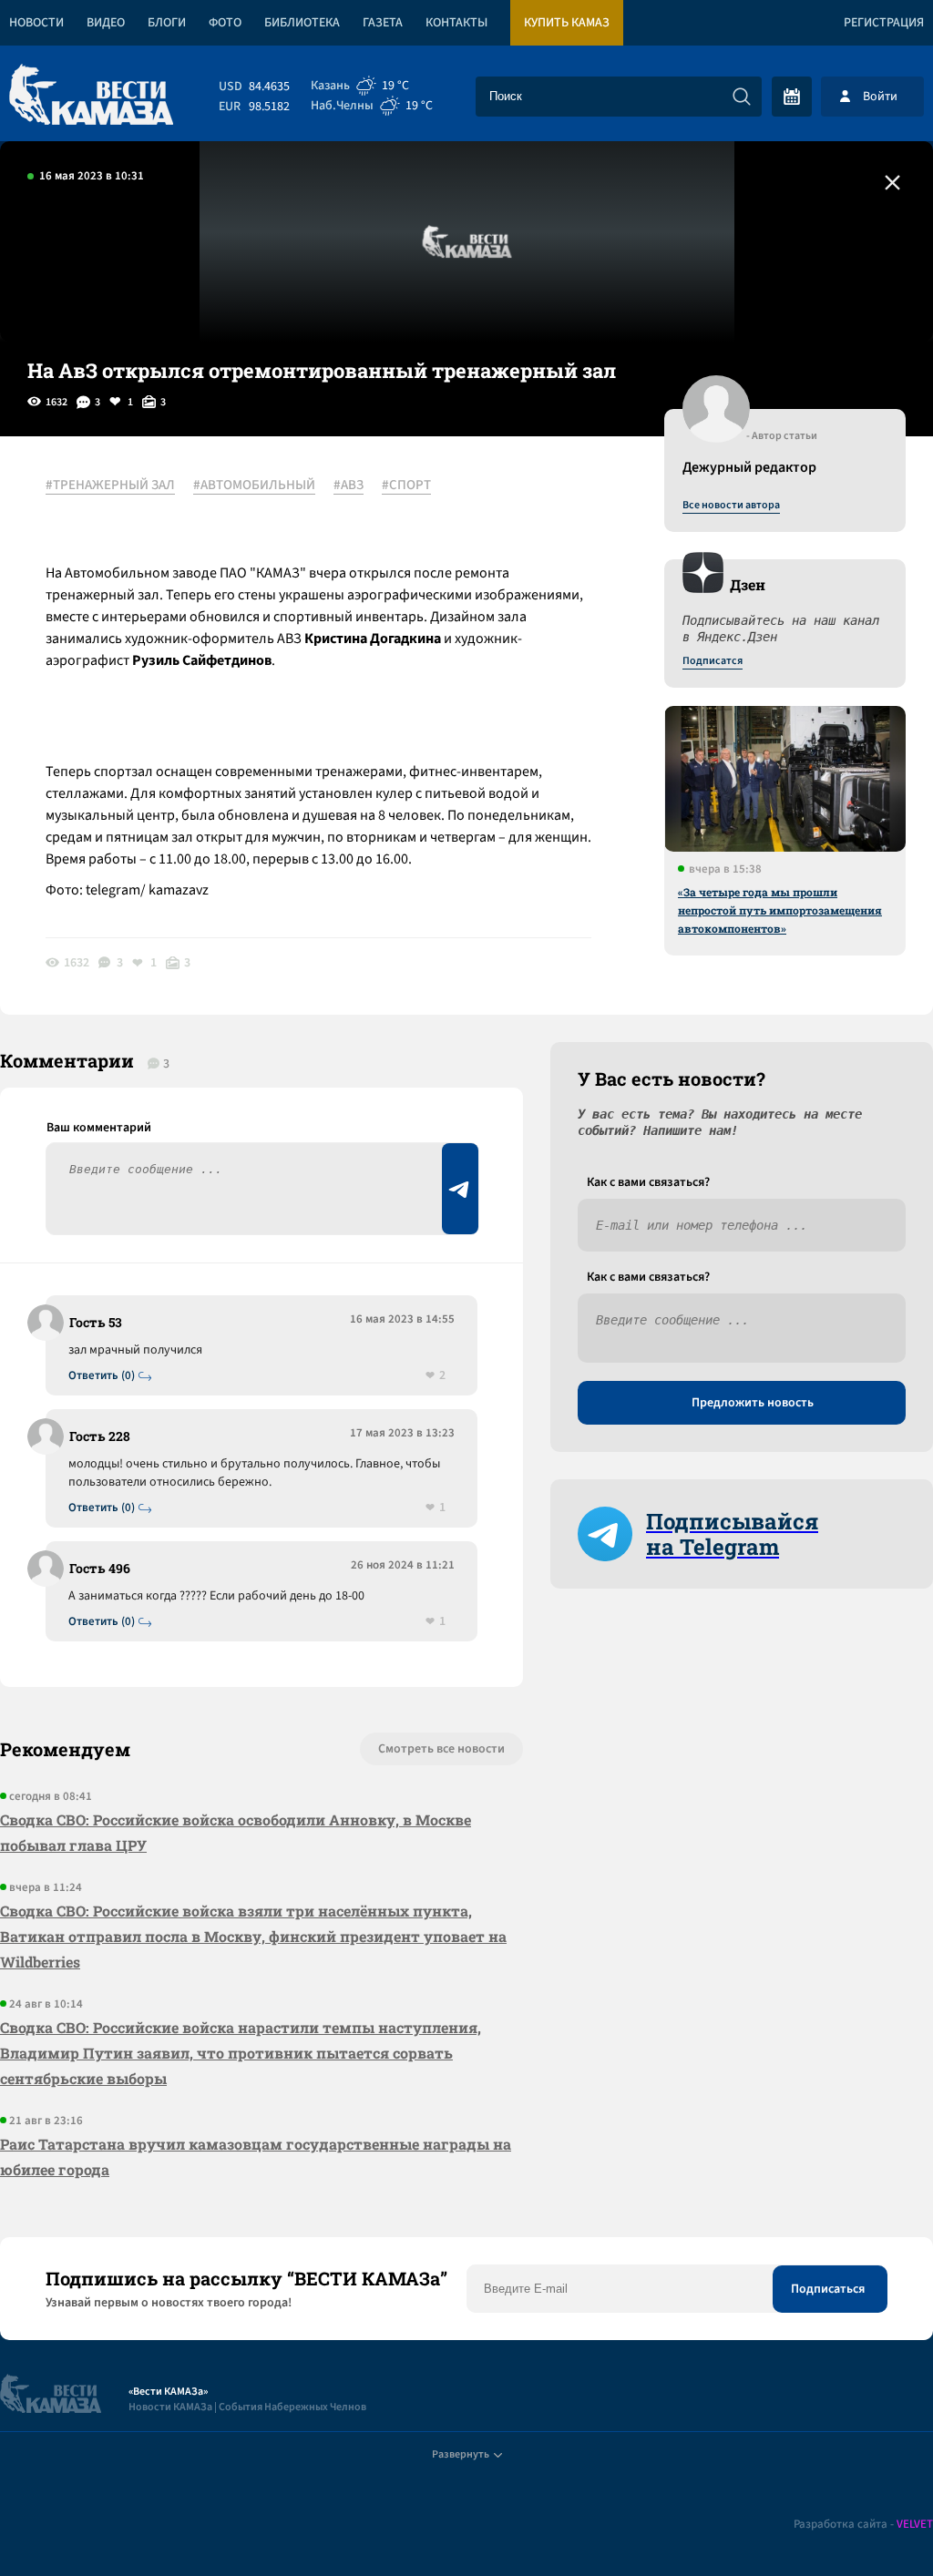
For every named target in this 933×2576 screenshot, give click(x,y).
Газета (383, 23)
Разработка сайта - (863, 2525)
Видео (106, 23)
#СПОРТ (406, 486)
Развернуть (461, 2454)
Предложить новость (753, 1403)
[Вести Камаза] (91, 96)
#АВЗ (349, 486)
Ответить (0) (102, 1376)
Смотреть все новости (441, 1749)
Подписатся (713, 661)
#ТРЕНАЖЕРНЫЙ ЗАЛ (110, 486)
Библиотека (302, 23)
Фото (225, 23)
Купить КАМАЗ (567, 23)
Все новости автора (731, 506)
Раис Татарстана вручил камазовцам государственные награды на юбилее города (256, 2157)
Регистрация (884, 23)
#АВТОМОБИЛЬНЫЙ (254, 486)
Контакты (456, 23)
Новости (36, 23)
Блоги (167, 23)
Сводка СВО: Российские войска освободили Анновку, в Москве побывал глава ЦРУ (236, 1832)
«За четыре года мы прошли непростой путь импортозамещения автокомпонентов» (780, 910)
